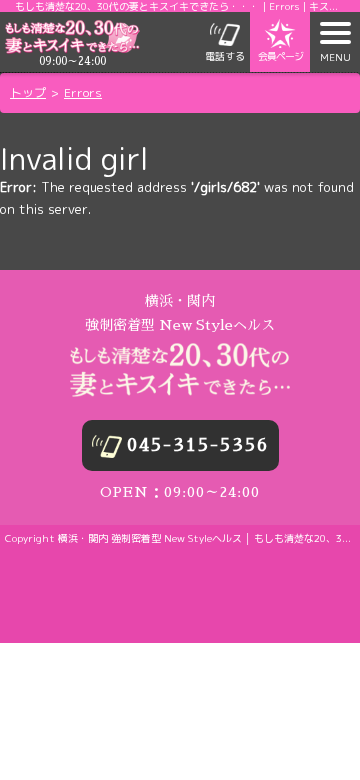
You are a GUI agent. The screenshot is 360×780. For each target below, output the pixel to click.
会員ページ (280, 56)
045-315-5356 (198, 445)
